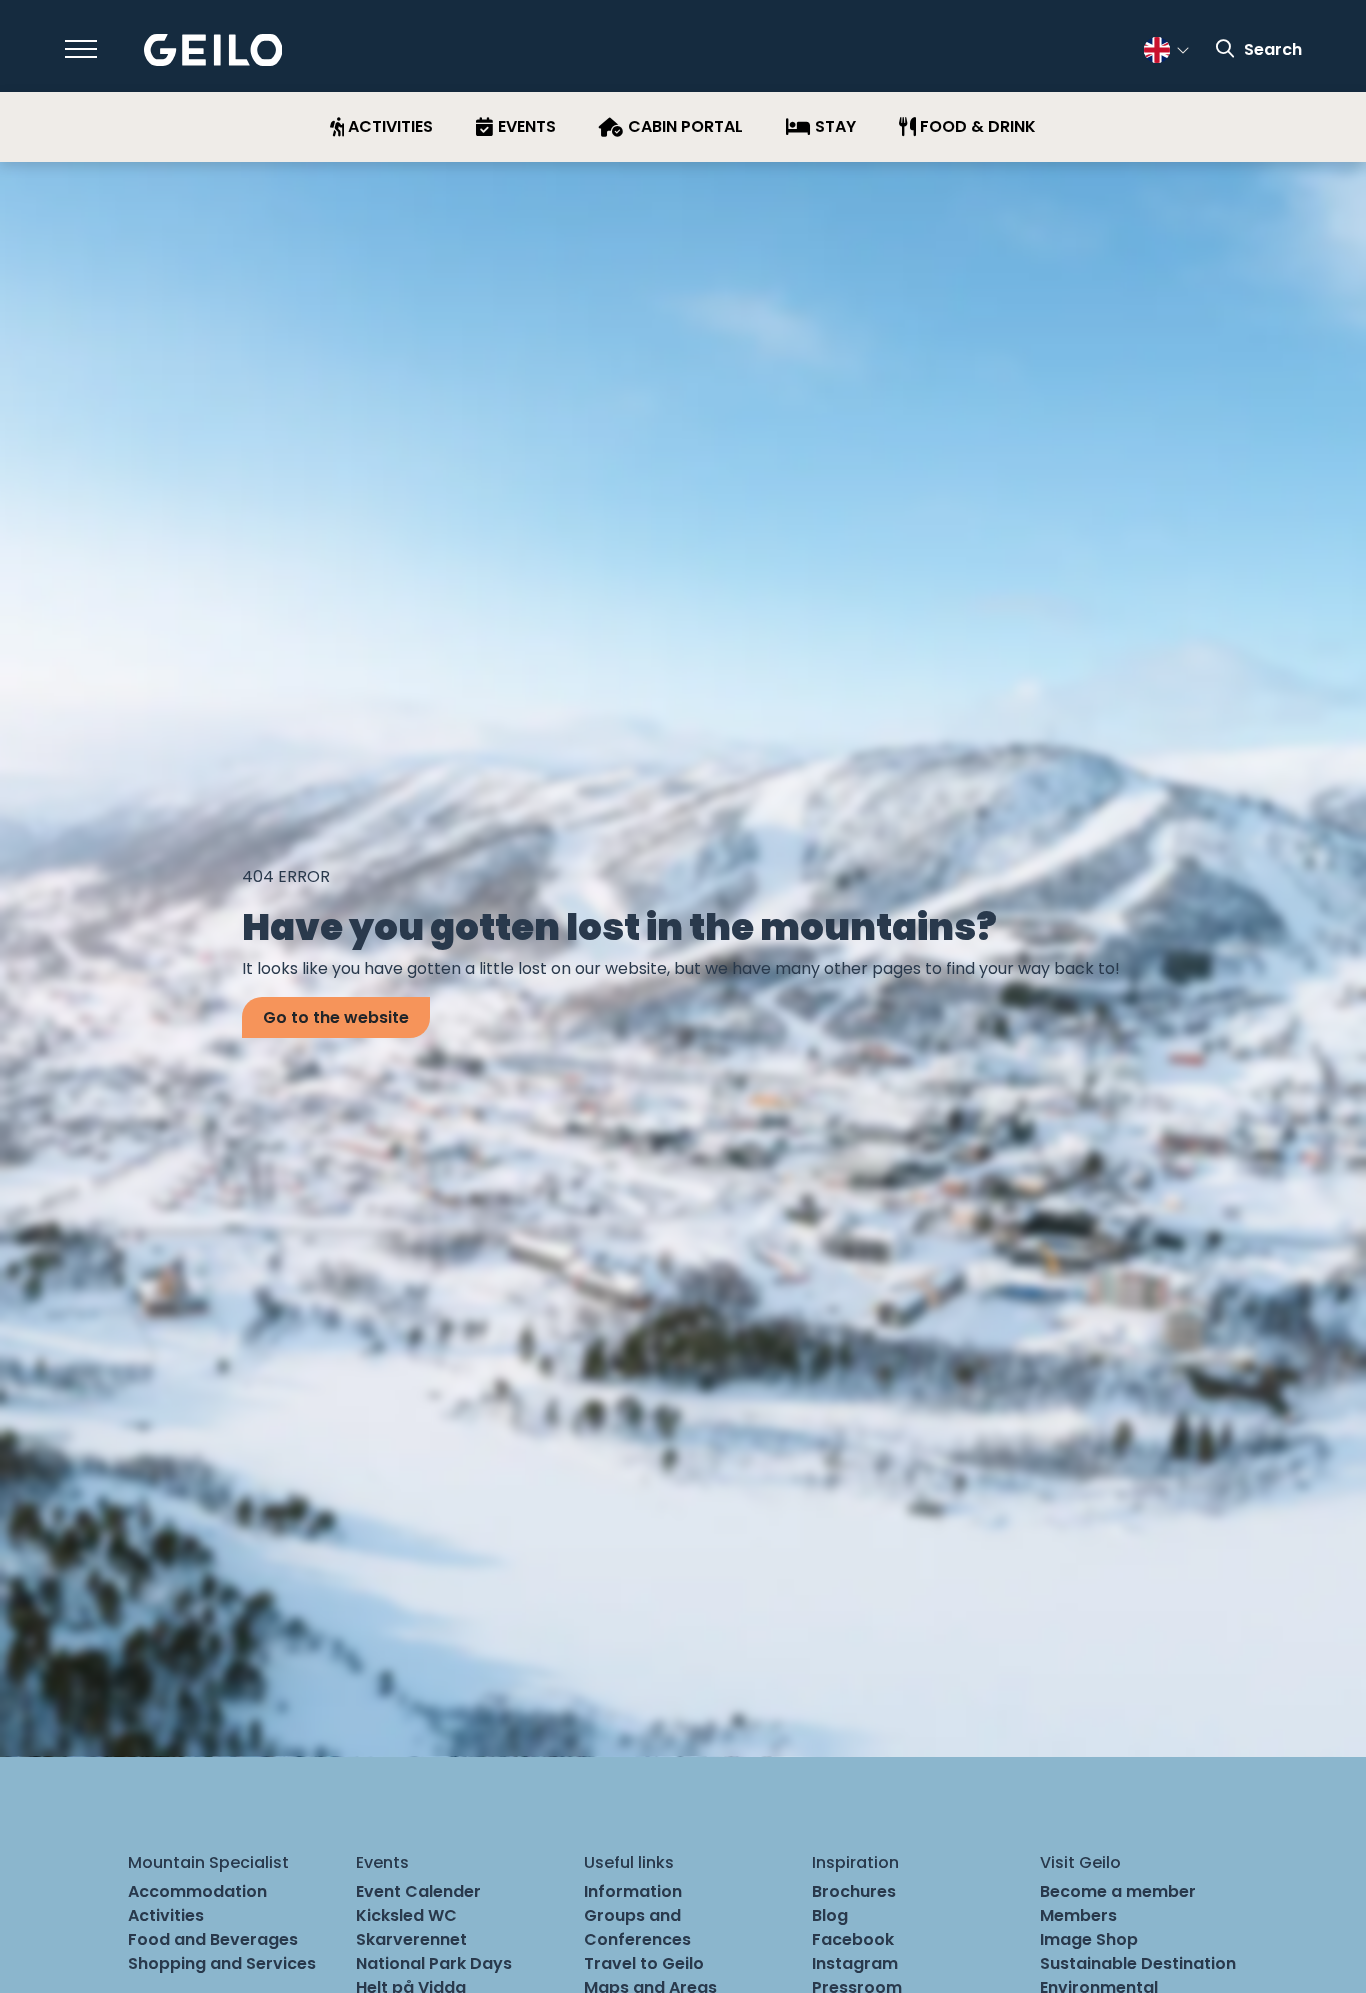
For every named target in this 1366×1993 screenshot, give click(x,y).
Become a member (1118, 1891)
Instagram (855, 1963)
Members (1078, 1915)
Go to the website (336, 1017)
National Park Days (434, 1963)
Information (633, 1891)
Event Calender (418, 1891)
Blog (830, 1915)
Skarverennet (411, 1939)
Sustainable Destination (1138, 1963)
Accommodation (197, 1891)
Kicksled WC (406, 1915)
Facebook (853, 1939)
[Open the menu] (81, 49)
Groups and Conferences (637, 1927)
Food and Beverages (213, 1939)
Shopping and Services (222, 1963)
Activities (166, 1915)
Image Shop (1089, 1939)
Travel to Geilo (644, 1963)
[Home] (213, 50)
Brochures (854, 1891)
